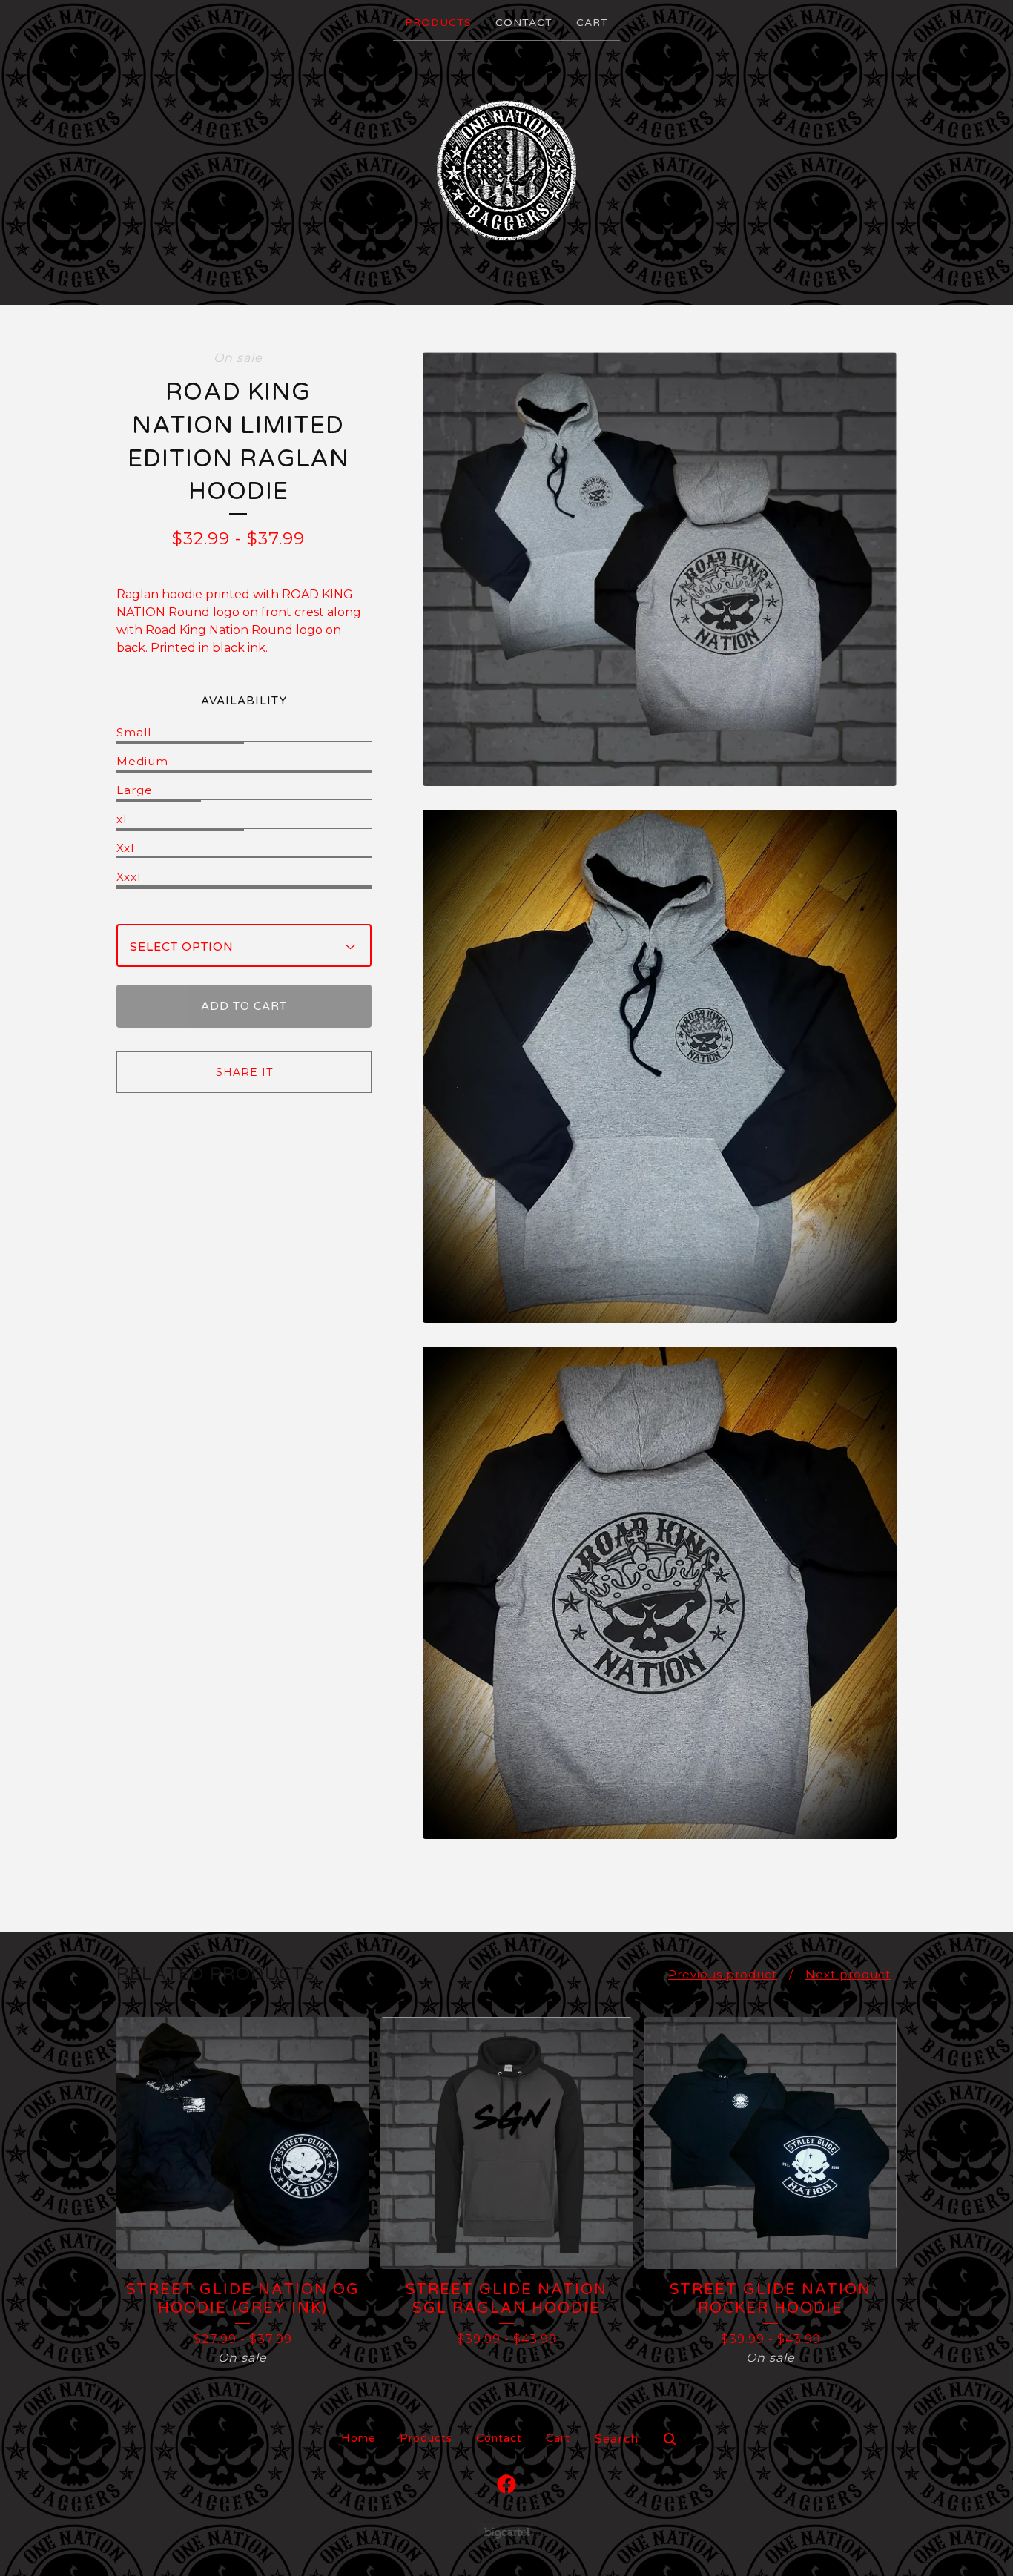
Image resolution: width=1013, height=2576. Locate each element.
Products (438, 23)
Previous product (723, 1974)
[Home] (506, 171)
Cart (592, 23)
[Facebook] (506, 2484)
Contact (524, 23)
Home (359, 2438)
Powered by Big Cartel (507, 2532)
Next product (848, 1974)
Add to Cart (244, 1006)
